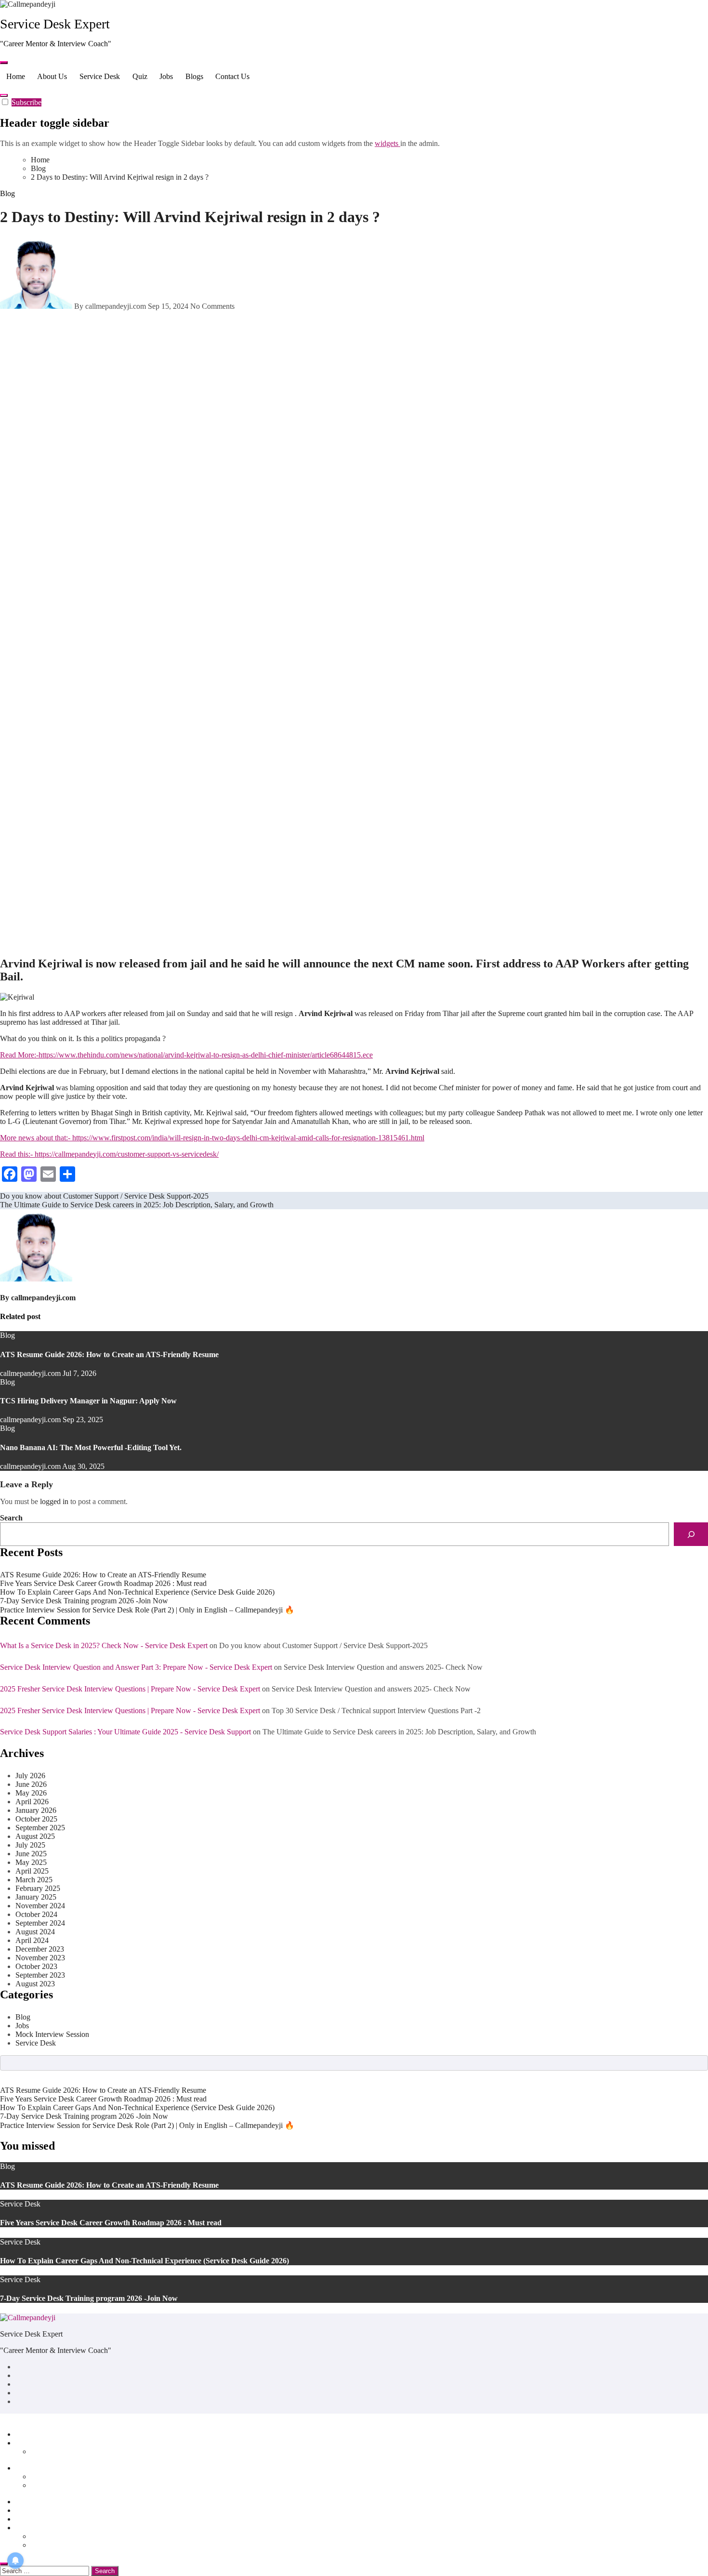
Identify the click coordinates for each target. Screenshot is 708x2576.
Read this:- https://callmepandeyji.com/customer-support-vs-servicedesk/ (109, 1154)
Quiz (140, 76)
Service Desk (100, 76)
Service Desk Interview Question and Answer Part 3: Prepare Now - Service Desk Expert (136, 1667)
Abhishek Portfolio (60, 2451)
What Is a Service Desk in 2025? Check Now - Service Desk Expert (104, 1645)
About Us (52, 76)
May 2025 (31, 1862)
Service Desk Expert (55, 24)
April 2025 (32, 1871)
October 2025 (36, 1819)
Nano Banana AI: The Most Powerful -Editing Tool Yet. (91, 1447)
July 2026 (30, 1776)
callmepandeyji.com (43, 1298)
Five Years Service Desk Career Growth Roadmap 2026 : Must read (103, 1583)
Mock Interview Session (52, 2034)
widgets (387, 143)
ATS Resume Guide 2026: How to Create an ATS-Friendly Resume (109, 1354)
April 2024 (32, 1940)
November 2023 (40, 1958)
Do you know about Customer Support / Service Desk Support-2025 (323, 1645)
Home (16, 76)
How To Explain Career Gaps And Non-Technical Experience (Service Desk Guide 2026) (137, 1592)
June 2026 (31, 1784)
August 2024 (35, 1932)
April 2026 (32, 1802)
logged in (54, 1501)
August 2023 (35, 1984)
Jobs (166, 76)
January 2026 (36, 1810)
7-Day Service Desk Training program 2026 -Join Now (84, 1601)
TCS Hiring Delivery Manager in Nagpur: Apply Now (88, 1401)
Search (11, 1518)
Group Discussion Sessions (72, 2485)
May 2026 (31, 1793)
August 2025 (35, 1836)
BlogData (114, 2418)
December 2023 (40, 1949)
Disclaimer (47, 2545)
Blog (7, 193)
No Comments (212, 306)
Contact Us (232, 76)
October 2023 (36, 1966)
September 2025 (40, 1828)
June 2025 (31, 1854)
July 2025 (30, 1845)
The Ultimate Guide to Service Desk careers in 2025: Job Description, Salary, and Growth (399, 1732)
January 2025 (36, 1897)
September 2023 (40, 1975)
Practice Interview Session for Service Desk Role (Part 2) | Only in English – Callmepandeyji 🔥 (147, 1610)
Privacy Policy (53, 2536)
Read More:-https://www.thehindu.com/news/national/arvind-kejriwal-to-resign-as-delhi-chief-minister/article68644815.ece (186, 1055)
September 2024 (40, 1923)
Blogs (194, 76)
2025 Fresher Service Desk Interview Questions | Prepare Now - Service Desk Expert (130, 1689)
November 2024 (40, 1906)
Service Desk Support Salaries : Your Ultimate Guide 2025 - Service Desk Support (125, 1732)
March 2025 (34, 1880)
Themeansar (158, 2418)
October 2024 (36, 1914)
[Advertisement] (290, 459)
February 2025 (38, 1888)
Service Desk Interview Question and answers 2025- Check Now (383, 1667)
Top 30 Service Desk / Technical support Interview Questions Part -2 (376, 1711)
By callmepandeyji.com (110, 306)
